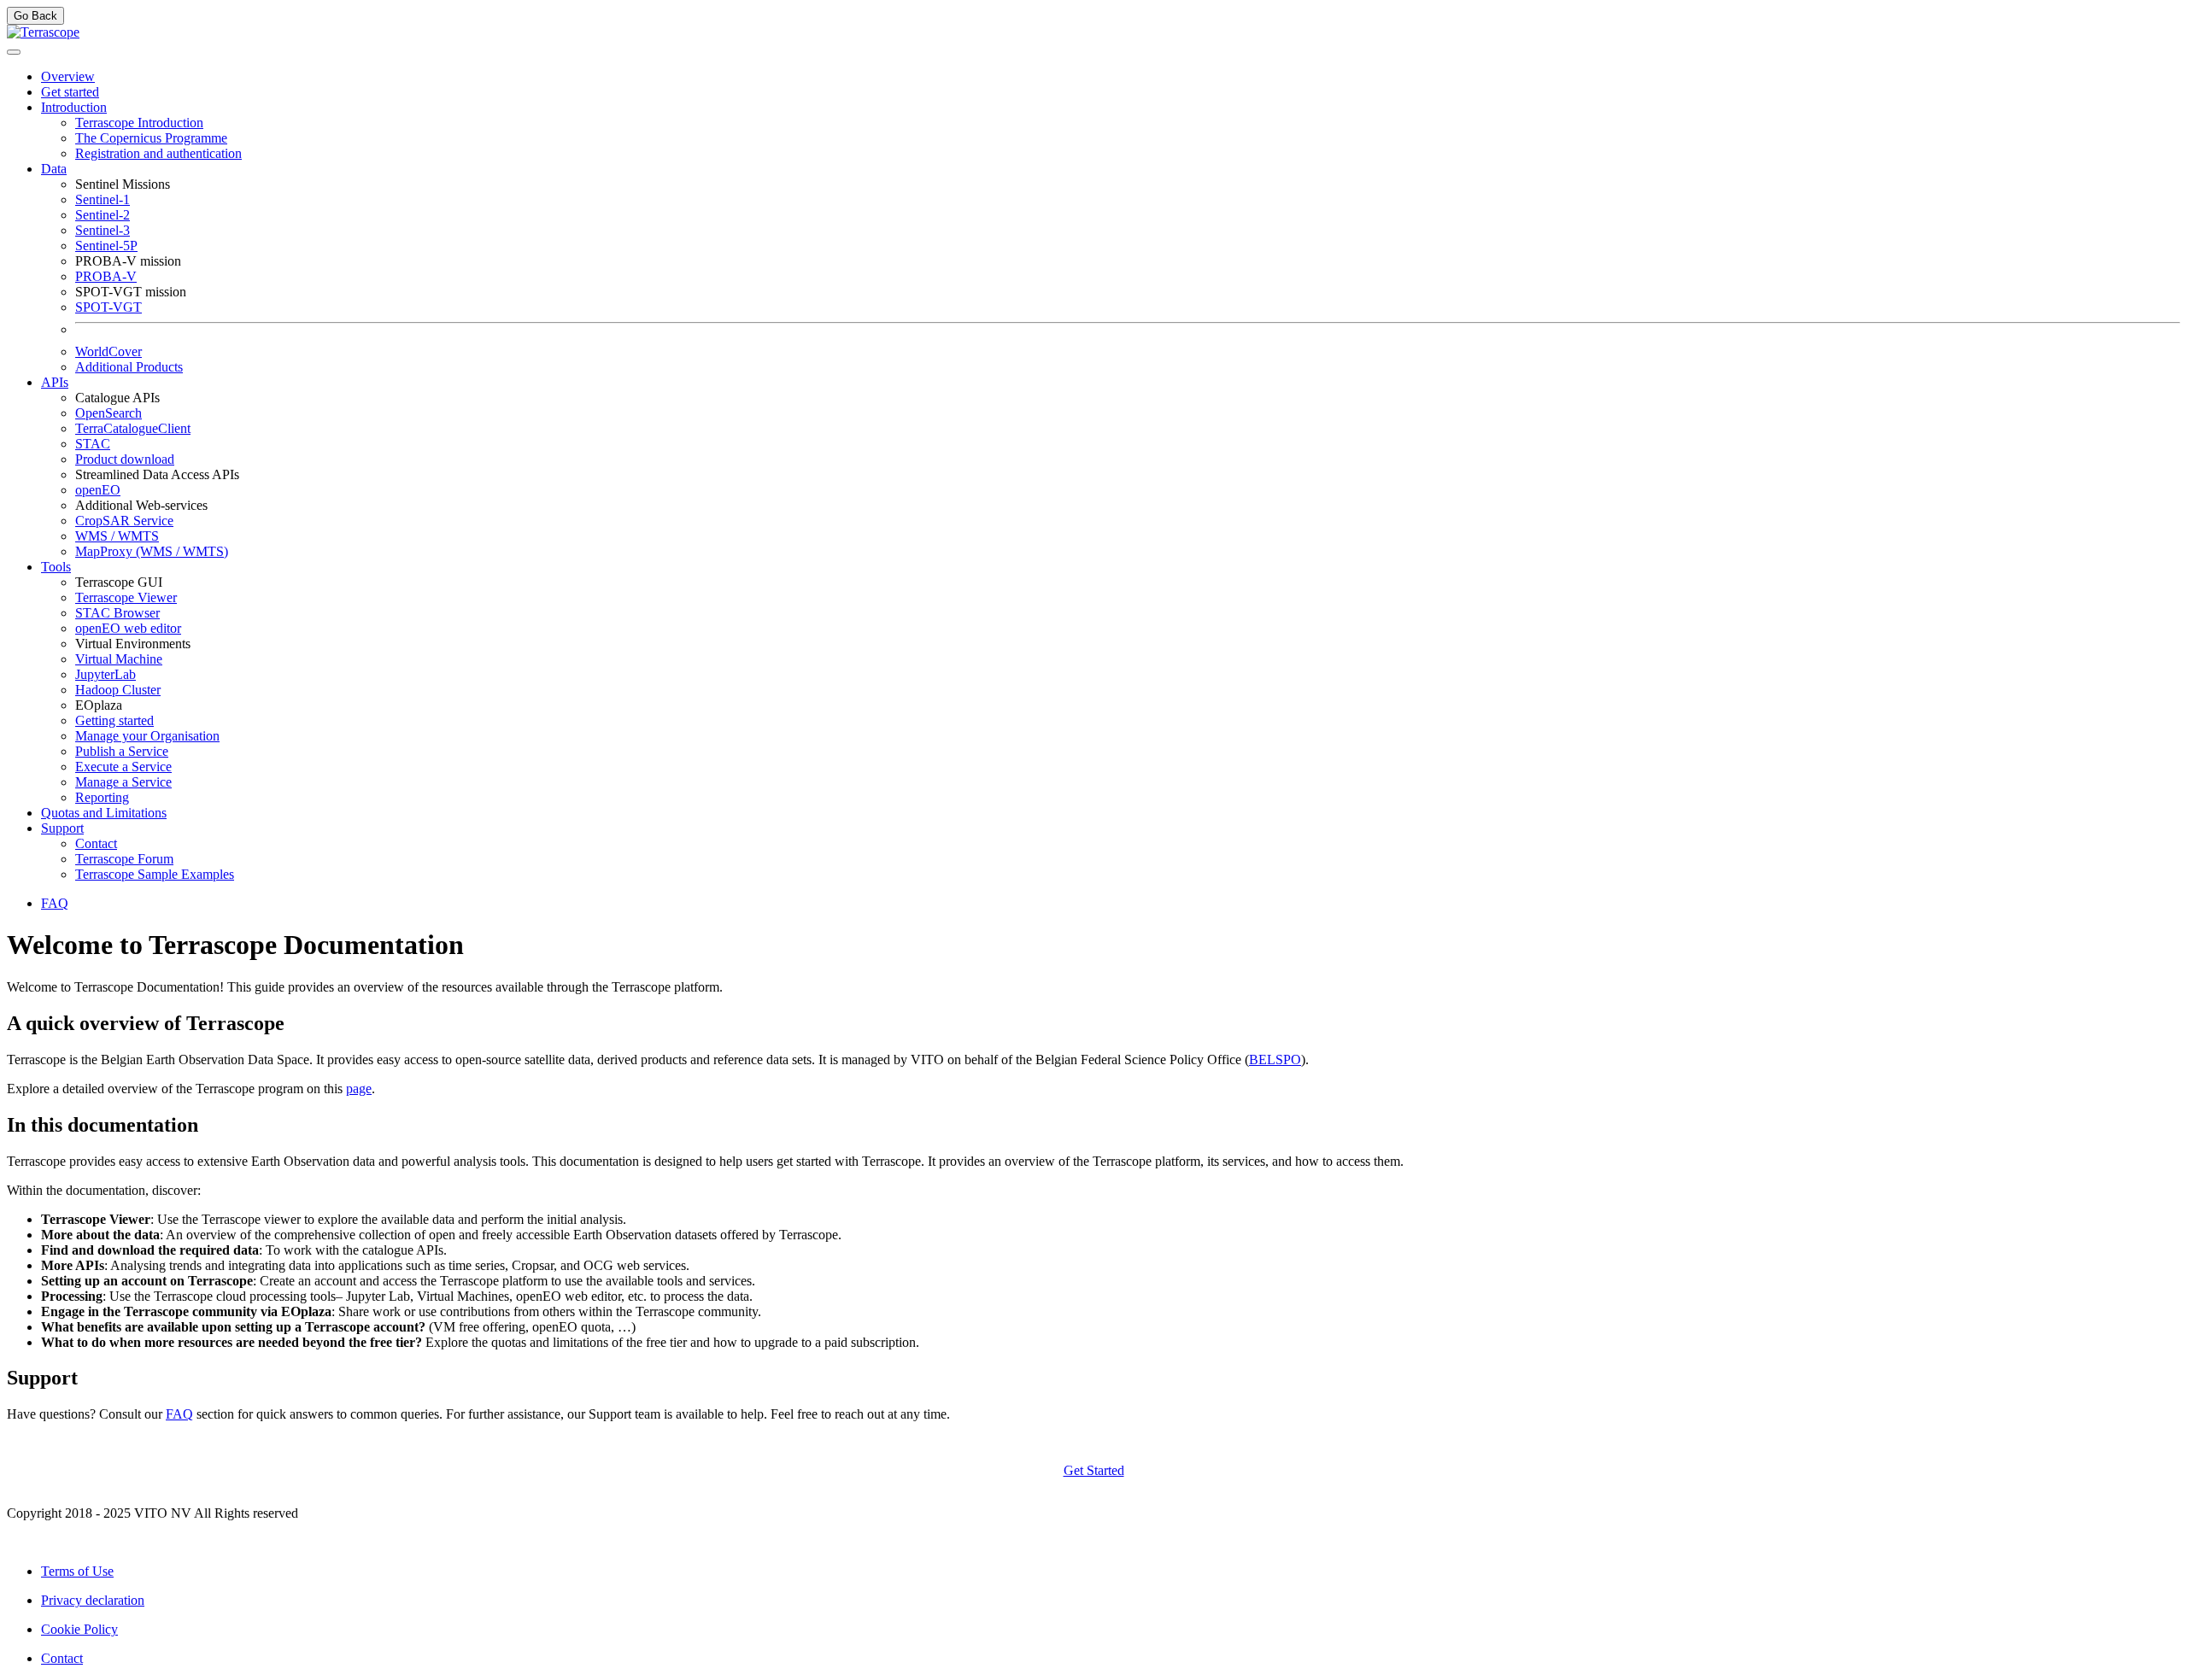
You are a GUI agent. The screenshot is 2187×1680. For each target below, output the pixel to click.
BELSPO (1275, 1060)
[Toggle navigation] (14, 52)
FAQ (179, 1414)
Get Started (1094, 1470)
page (359, 1089)
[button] (74, 107)
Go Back (35, 16)
